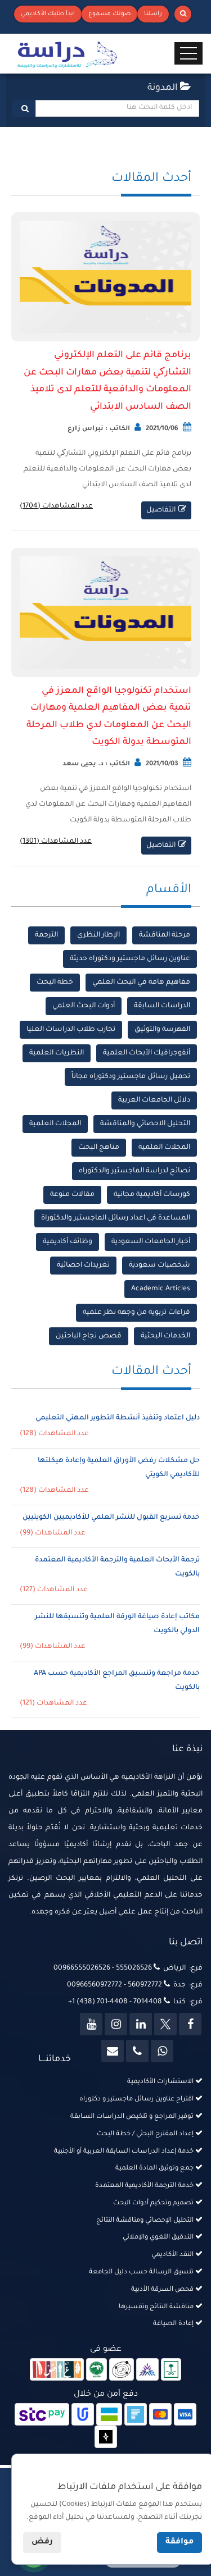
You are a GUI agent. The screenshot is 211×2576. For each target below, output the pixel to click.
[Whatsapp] (162, 2051)
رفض (42, 2542)
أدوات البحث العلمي (84, 1006)
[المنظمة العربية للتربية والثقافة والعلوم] (96, 2371)
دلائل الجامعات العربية (154, 1100)
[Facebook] (190, 2024)
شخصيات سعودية (160, 1266)
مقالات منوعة (72, 1195)
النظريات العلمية (57, 1053)
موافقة (179, 2542)
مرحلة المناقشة (165, 935)
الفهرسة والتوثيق (162, 1030)
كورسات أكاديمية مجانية (152, 1195)
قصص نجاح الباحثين (89, 1336)
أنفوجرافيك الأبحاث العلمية (147, 1053)
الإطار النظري (98, 935)
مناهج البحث (99, 1148)
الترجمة (46, 935)
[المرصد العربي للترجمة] (122, 2371)
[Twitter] (165, 2024)
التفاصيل (161, 510)
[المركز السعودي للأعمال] (147, 2371)
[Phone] (137, 2051)
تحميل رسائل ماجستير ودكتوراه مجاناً (131, 1077)
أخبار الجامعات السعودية (151, 1242)
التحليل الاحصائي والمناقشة (145, 1124)
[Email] (113, 2051)
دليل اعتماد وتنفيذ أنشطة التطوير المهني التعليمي (118, 1418)
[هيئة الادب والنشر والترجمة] (57, 2371)
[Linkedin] (141, 2024)
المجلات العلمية (55, 1124)
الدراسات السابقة (162, 1006)
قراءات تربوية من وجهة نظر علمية (136, 1313)
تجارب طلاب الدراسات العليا (71, 1030)
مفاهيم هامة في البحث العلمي (141, 983)
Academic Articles (161, 1289)
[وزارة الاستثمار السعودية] (171, 2371)
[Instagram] (116, 2024)
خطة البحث (55, 983)
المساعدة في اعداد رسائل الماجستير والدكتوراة (116, 1218)
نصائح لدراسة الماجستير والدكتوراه (134, 1171)
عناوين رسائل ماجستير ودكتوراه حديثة (130, 959)
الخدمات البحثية (165, 1336)
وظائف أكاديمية (68, 1242)
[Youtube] (91, 2024)
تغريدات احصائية (83, 1266)
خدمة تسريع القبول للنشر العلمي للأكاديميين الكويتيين (111, 1518)
